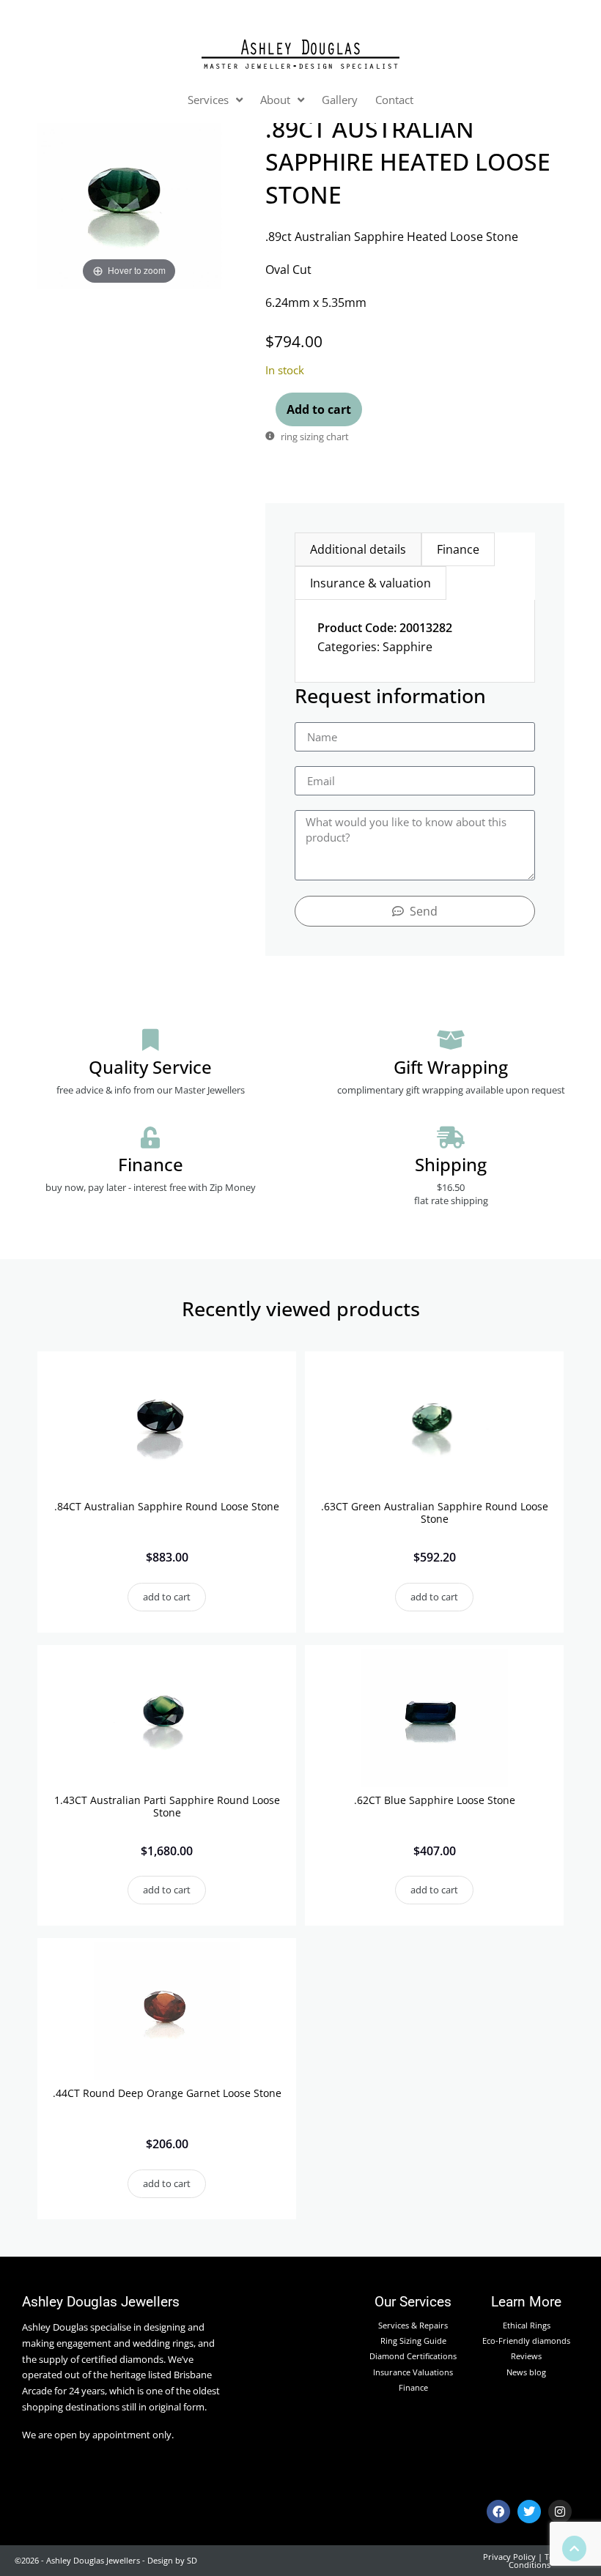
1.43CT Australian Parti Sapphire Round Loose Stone (167, 1806)
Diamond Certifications (413, 2356)
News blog (526, 2372)
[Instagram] (560, 2512)
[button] (167, 1597)
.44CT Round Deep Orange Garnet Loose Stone (167, 2093)
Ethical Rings (527, 2325)
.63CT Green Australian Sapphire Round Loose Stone (435, 1512)
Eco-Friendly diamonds (526, 2341)
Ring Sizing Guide (413, 2341)
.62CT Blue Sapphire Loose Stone (435, 1800)
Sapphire (408, 647)
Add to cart (319, 409)
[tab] (358, 549)
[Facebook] (498, 2512)
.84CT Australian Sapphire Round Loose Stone (167, 1506)
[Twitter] (529, 2512)
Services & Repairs (413, 2325)
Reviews (526, 2356)
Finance (413, 2387)
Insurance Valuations (413, 2372)
